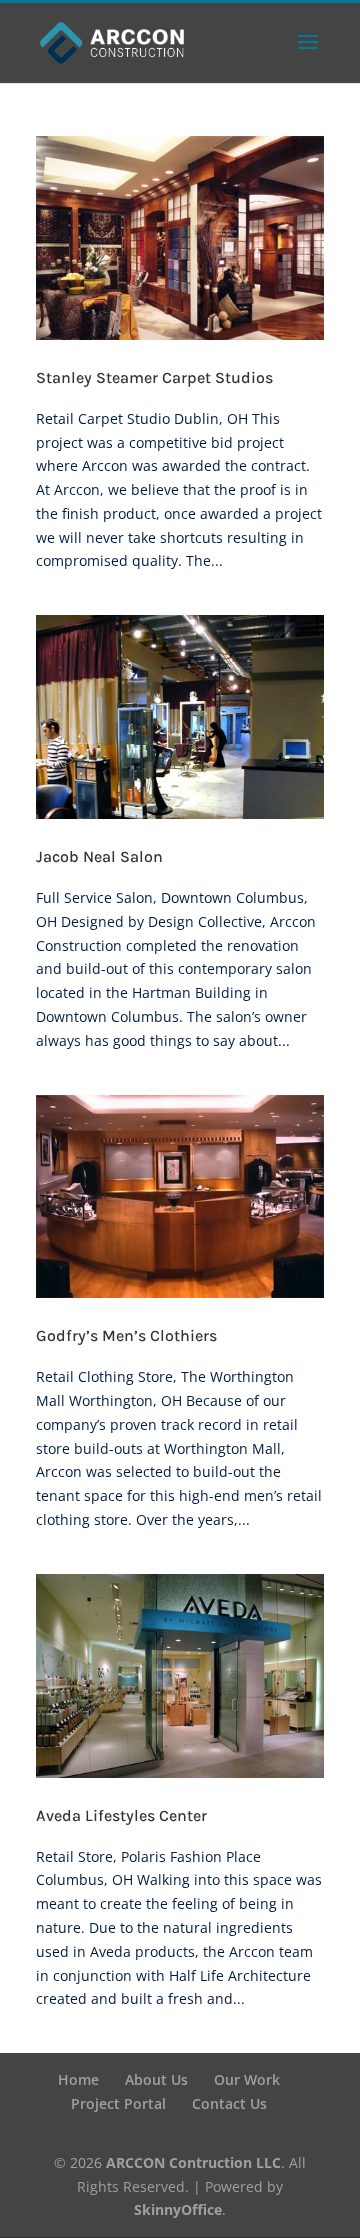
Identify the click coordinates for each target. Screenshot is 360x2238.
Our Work (247, 2079)
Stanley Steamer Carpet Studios (154, 377)
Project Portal (118, 2103)
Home (78, 2079)
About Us (156, 2079)
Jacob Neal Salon (99, 856)
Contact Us (229, 2103)
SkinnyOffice (178, 2209)
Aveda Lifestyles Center (121, 1815)
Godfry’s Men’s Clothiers (126, 1335)
